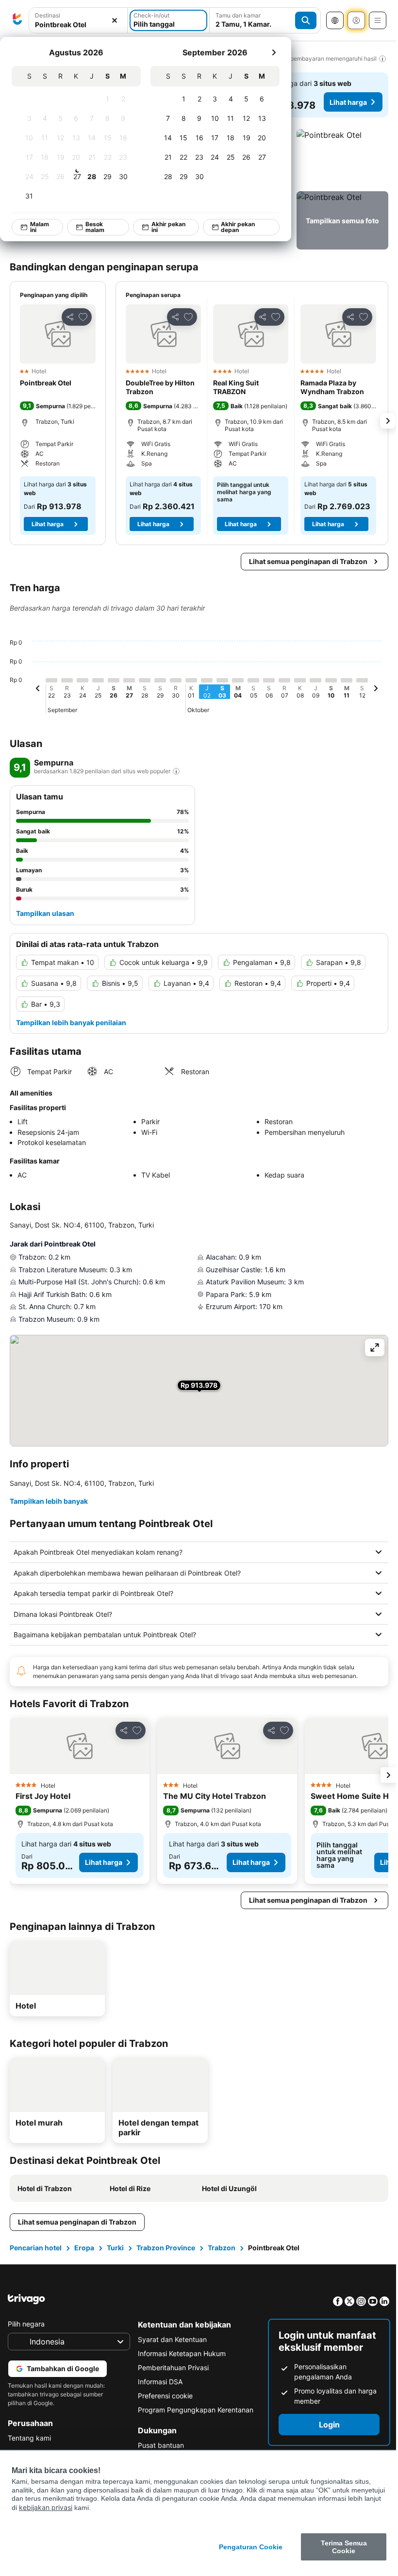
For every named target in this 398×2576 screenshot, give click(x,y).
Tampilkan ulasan (45, 913)
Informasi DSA (158, 2382)
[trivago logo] (17, 20)
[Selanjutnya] (274, 52)
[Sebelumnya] (38, 690)
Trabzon (222, 2248)
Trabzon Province (166, 2248)
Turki (115, 2248)
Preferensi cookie (163, 2396)
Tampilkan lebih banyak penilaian (71, 1022)
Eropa (84, 2248)
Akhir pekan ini (168, 227)
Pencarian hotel (36, 2248)
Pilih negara (26, 2324)
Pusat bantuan (158, 2445)
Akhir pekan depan (238, 227)
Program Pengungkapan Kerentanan (193, 2410)
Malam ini (40, 227)
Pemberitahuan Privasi (171, 2368)
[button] (342, 158)
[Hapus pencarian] (115, 21)
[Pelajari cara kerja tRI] (176, 771)
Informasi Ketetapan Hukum (179, 2353)
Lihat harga (348, 102)
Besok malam (95, 227)
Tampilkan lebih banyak (49, 1501)
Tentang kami (29, 2438)
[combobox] (78, 25)
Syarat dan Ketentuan (170, 2339)
